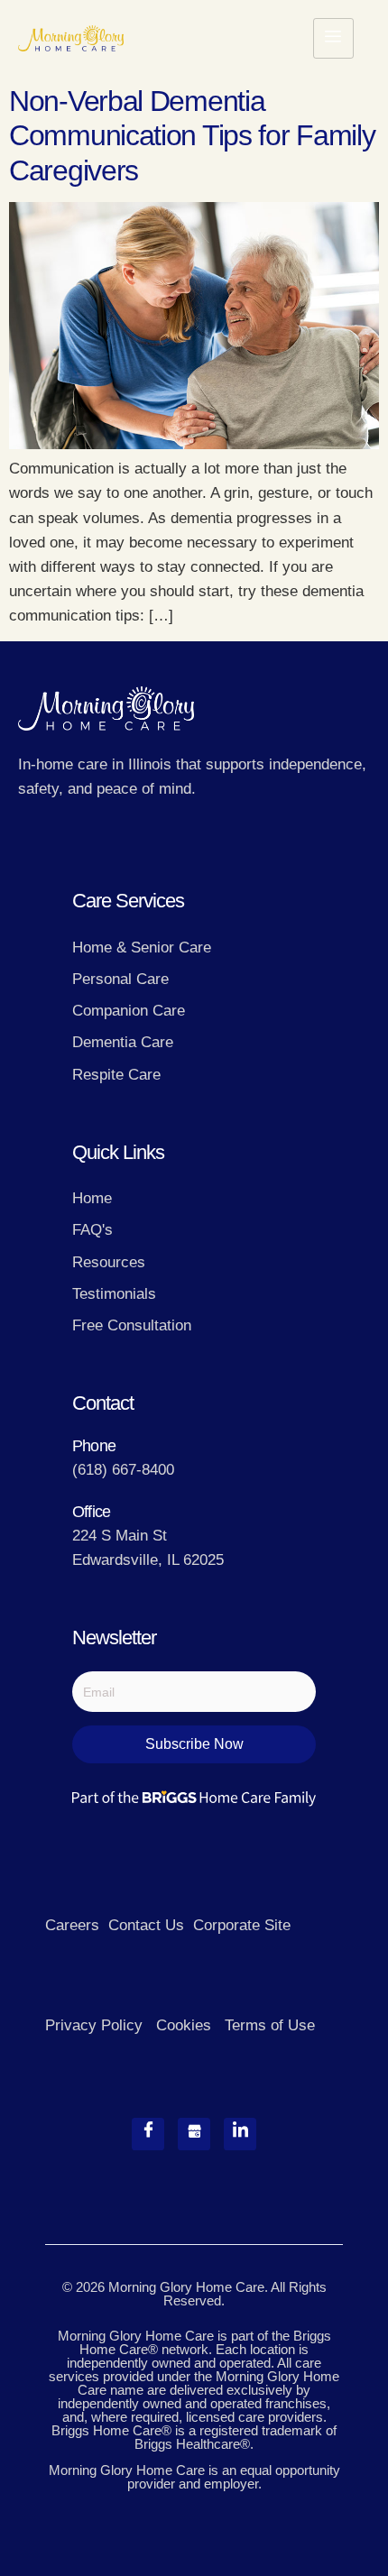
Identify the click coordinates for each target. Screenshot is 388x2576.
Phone (94, 1446)
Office (91, 1512)
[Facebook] (148, 2134)
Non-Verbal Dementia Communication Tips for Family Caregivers (192, 136)
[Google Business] (194, 2134)
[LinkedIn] (240, 2134)
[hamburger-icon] (333, 38)
